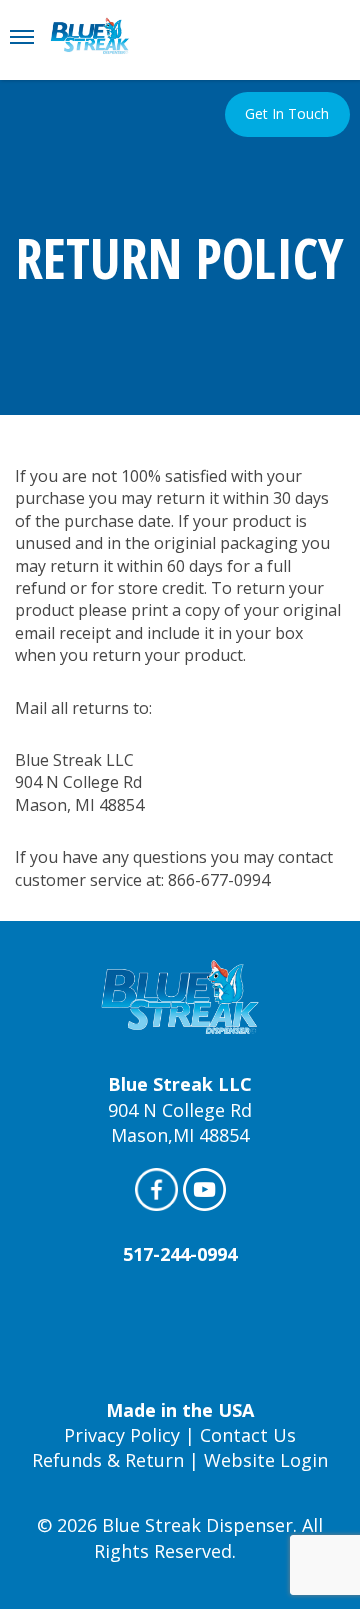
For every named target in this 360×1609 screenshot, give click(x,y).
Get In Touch (287, 113)
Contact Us (248, 1435)
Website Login (266, 1460)
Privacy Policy (122, 1435)
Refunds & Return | (118, 1460)
